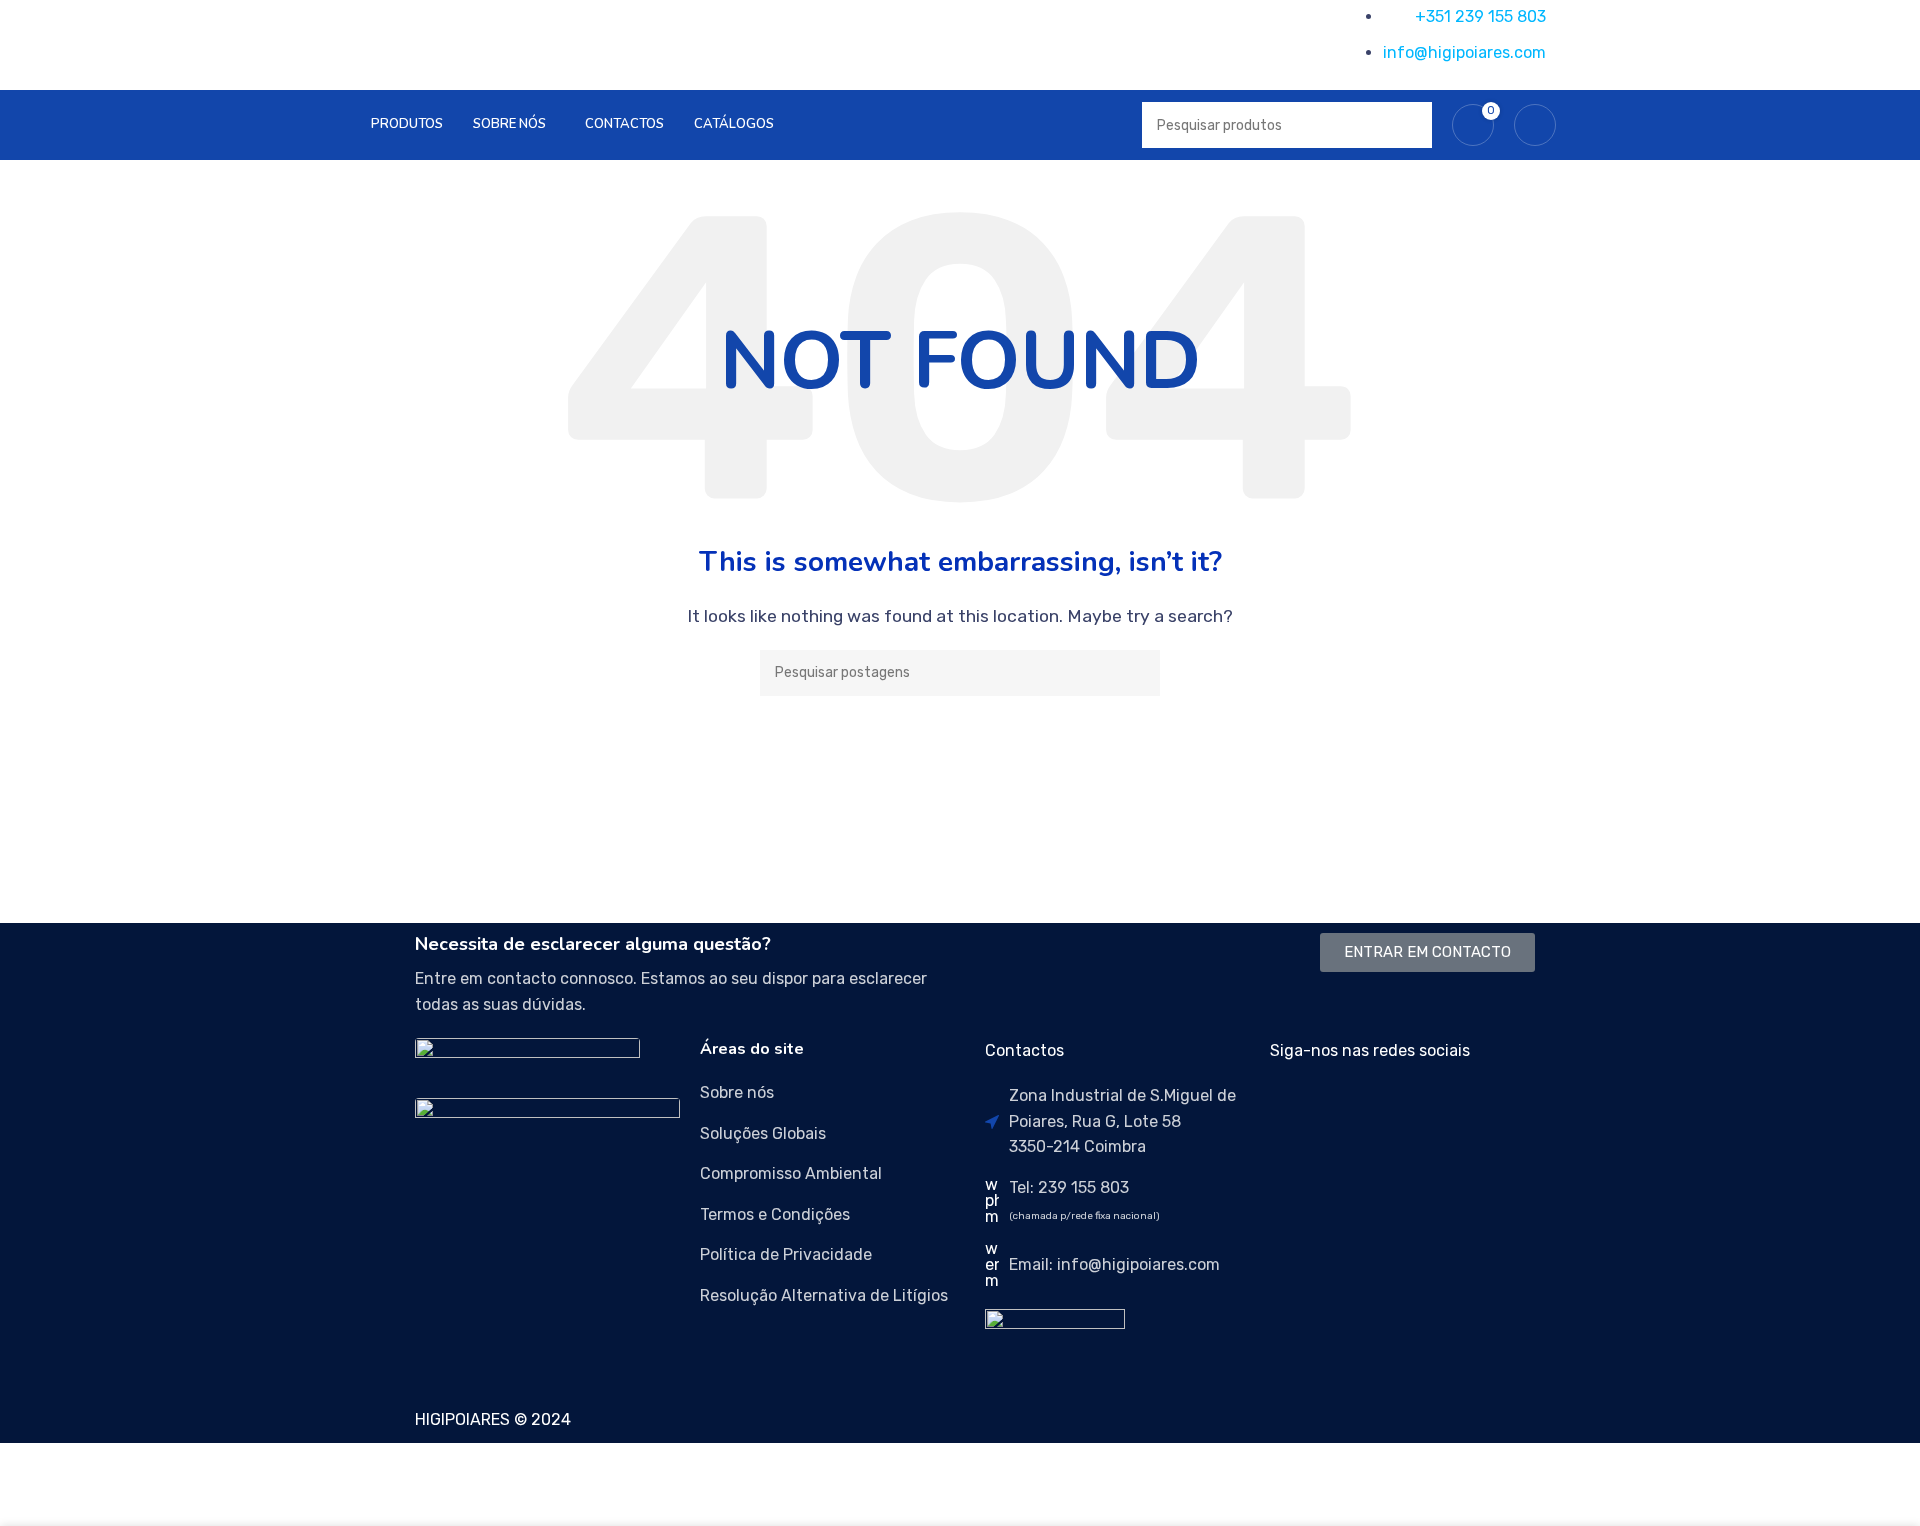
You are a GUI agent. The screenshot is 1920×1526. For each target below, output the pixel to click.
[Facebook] (1295, 1108)
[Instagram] (1349, 1108)
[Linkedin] (1403, 1108)
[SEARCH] (1137, 673)
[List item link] (832, 1093)
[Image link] (527, 1056)
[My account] (1535, 125)
